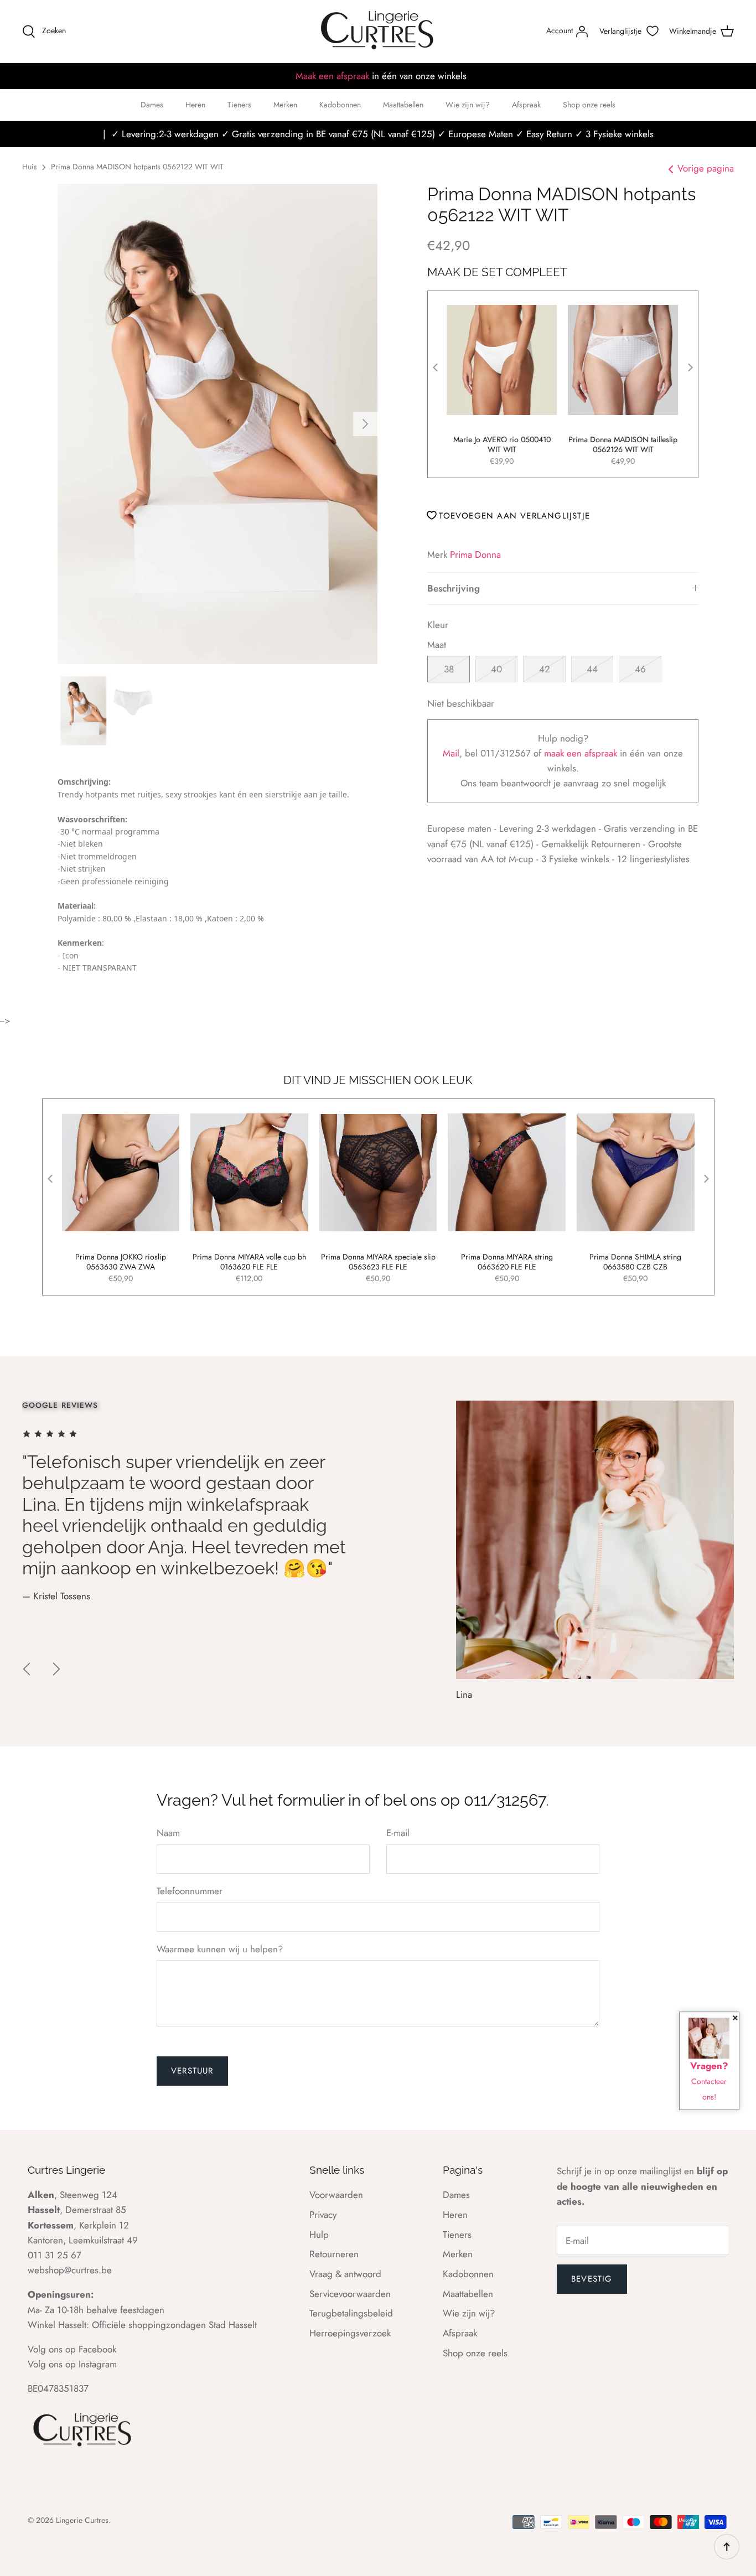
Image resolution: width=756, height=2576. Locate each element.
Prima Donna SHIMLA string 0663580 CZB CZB (635, 1262)
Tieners (239, 105)
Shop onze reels (589, 105)
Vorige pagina (706, 168)
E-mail (398, 1833)
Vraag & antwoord (345, 2274)
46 (640, 669)
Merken (285, 105)
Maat (437, 645)
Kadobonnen (340, 105)
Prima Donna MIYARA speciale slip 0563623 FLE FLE (378, 1262)
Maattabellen (403, 105)
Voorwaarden (336, 2195)
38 (449, 669)
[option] (218, 424)
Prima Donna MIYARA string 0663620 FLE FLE (507, 1262)
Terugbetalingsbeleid (351, 2313)
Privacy (323, 2215)
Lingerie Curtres (82, 2520)
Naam (168, 1833)
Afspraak (526, 105)
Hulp (319, 2235)
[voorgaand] (27, 1669)
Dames (152, 105)
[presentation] (436, 367)
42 (545, 669)
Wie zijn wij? (468, 105)
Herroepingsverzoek (350, 2333)
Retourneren (334, 2254)
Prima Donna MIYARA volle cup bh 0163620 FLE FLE (249, 1262)
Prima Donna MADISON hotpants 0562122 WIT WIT (137, 167)
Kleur (438, 625)
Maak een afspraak (332, 76)
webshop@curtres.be (70, 2270)
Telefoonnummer (190, 1891)
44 (592, 669)
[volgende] (365, 424)
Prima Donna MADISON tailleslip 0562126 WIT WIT (623, 444)
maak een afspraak (582, 753)
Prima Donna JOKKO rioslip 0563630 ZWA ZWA (121, 1262)
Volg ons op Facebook (72, 2349)
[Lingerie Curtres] (378, 31)
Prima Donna (475, 554)
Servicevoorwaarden (350, 2294)
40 (496, 669)
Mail (451, 753)
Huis (30, 167)
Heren (195, 105)
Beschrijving (454, 588)
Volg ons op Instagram (72, 2364)
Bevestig (592, 2279)
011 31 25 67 (55, 2255)
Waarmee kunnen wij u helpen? (220, 1949)
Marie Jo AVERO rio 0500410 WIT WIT (503, 444)
